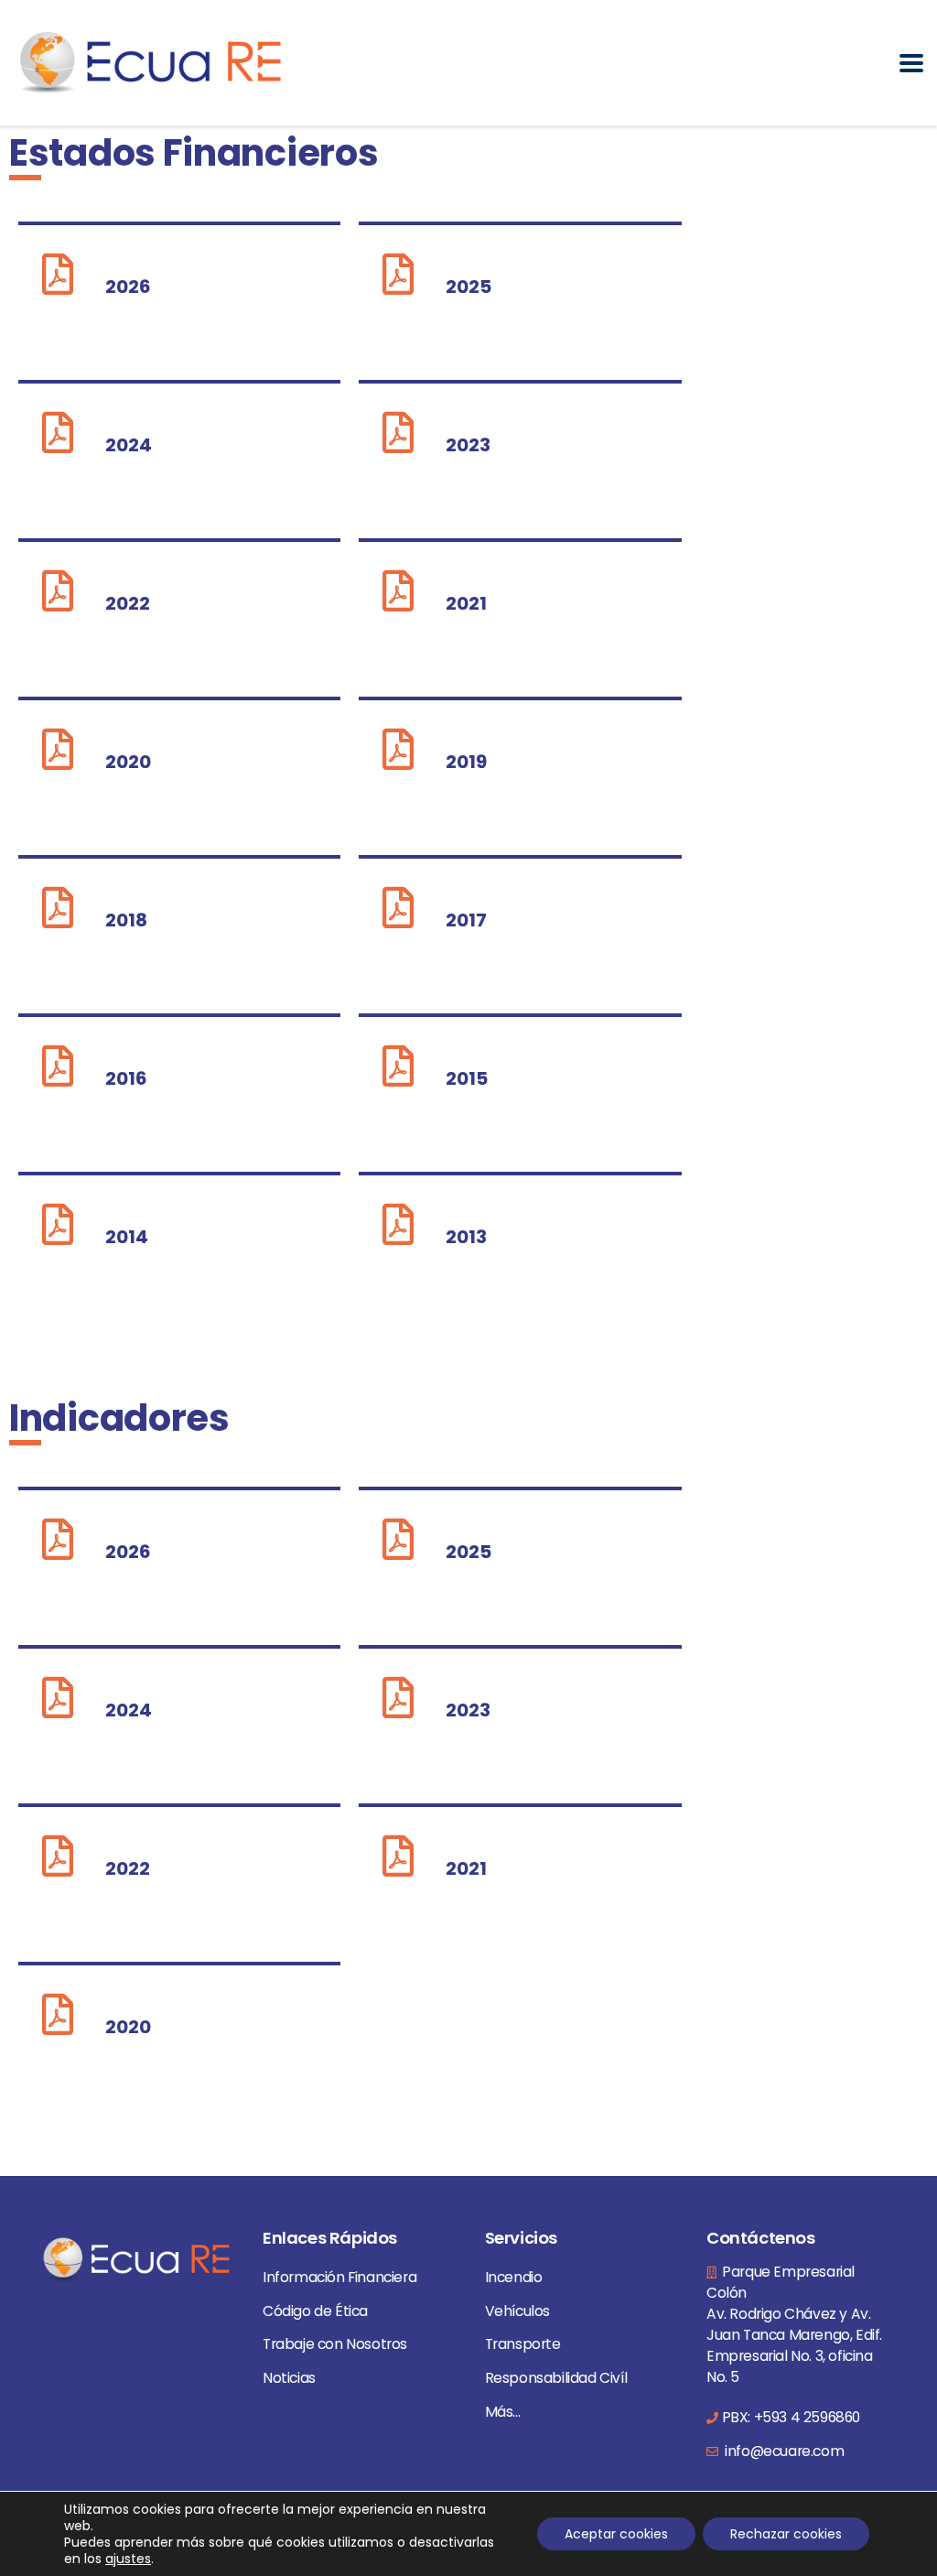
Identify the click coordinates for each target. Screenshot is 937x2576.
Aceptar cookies (616, 2534)
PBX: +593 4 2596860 (791, 2417)
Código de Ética (315, 2311)
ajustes (128, 2559)
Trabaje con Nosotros (335, 2344)
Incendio (514, 2277)
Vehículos (517, 2311)
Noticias (289, 2378)
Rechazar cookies (786, 2534)
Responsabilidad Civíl (556, 2378)
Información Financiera (339, 2277)
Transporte (523, 2344)
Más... (503, 2412)
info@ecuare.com (783, 2451)
